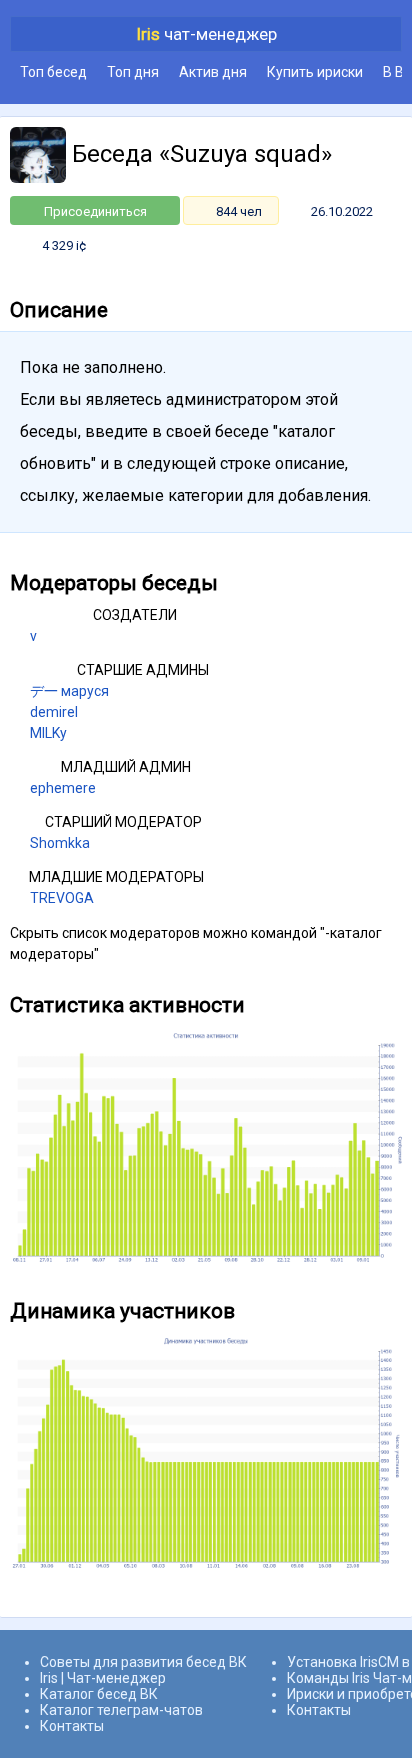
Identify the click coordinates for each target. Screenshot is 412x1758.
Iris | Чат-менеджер (103, 1678)
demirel (54, 712)
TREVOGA (62, 898)
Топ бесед (53, 72)
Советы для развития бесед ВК (143, 1662)
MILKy (48, 733)
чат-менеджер (206, 34)
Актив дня (213, 72)
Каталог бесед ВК (99, 1694)
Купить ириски (315, 72)
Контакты (72, 1726)
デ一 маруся (69, 691)
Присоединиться (95, 211)
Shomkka (60, 843)
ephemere (63, 788)
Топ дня (133, 72)
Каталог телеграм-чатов (121, 1710)
